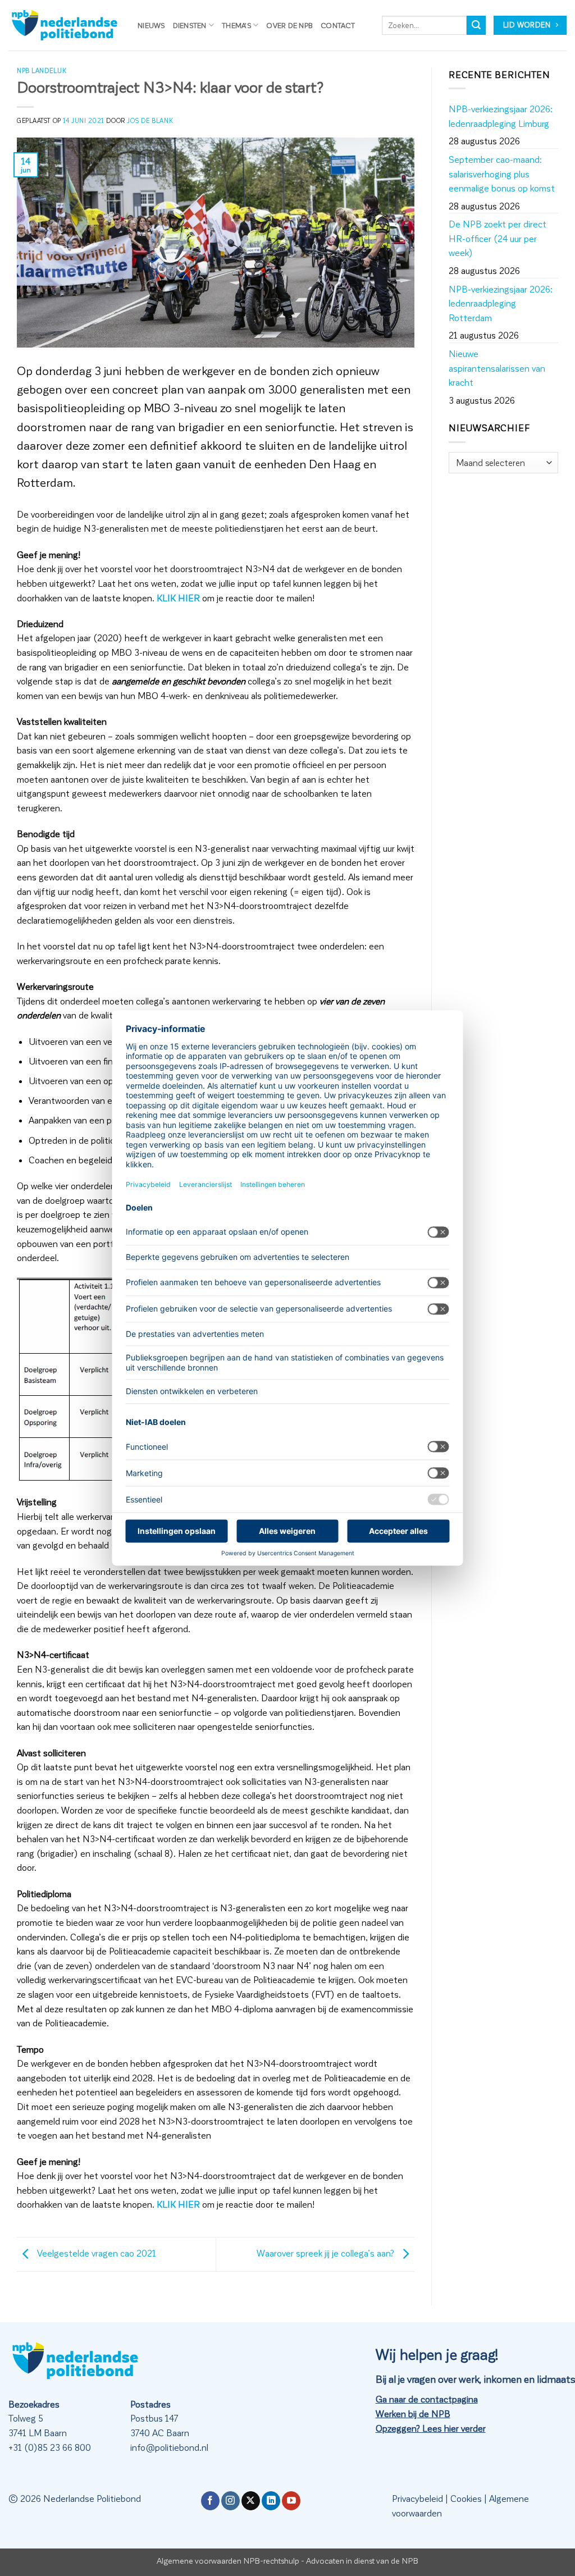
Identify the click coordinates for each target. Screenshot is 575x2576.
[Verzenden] (476, 25)
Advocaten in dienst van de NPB (362, 2560)
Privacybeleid (417, 2498)
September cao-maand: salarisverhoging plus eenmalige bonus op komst (502, 173)
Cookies (466, 2498)
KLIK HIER (178, 598)
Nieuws (151, 25)
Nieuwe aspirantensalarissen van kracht (497, 368)
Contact (338, 25)
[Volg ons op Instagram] (231, 2501)
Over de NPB (289, 25)
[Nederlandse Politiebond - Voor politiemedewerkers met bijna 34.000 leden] (65, 25)
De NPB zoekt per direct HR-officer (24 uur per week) (498, 238)
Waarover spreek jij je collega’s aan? (327, 2253)
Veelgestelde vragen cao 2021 (95, 2253)
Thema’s (236, 25)
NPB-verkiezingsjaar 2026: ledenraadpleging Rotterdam (501, 303)
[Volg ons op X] (251, 2501)
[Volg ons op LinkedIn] (271, 2501)
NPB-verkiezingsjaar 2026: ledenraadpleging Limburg (501, 116)
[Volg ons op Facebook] (210, 2501)
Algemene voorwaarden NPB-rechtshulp (228, 2560)
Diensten (190, 25)
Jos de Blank (150, 120)
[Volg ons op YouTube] (291, 2501)
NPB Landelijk (42, 70)
